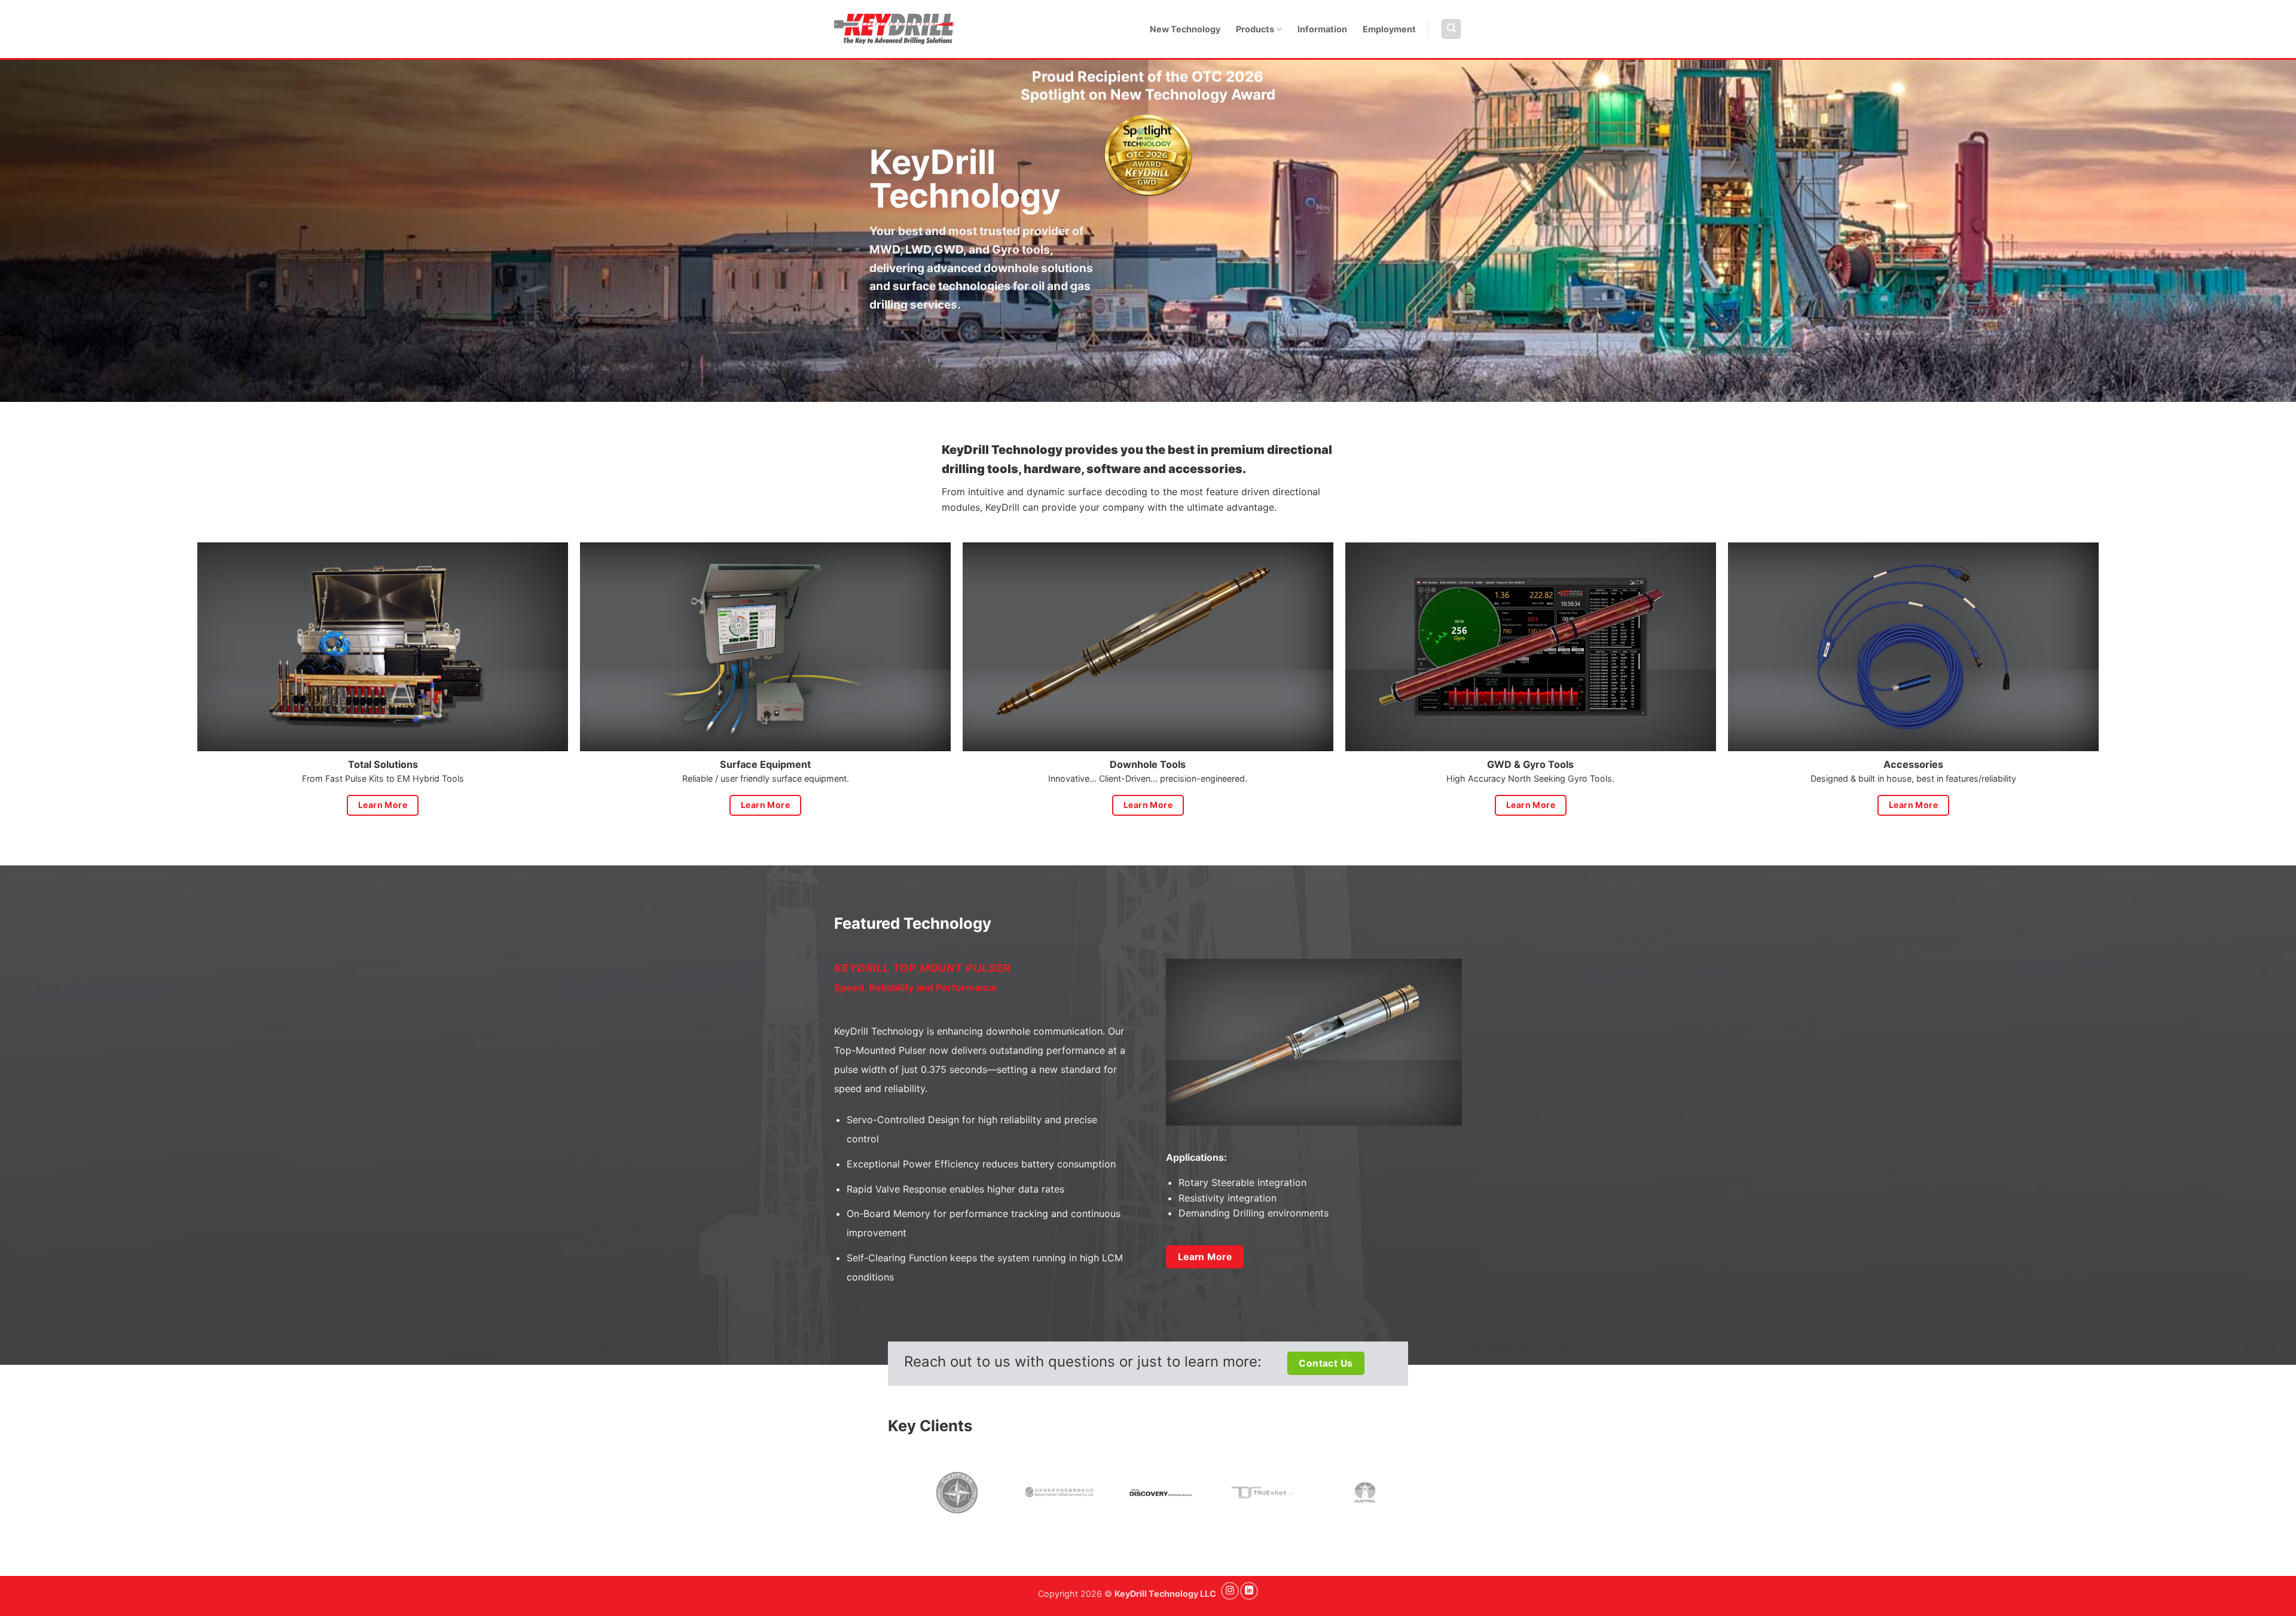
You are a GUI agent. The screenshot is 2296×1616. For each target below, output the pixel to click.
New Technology (1185, 29)
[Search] (1451, 29)
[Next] (1433, 1494)
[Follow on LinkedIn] (1249, 1591)
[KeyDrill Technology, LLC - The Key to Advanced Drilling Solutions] (894, 29)
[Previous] (899, 1494)
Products (1255, 29)
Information (1322, 29)
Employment (1389, 29)
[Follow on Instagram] (1230, 1591)
